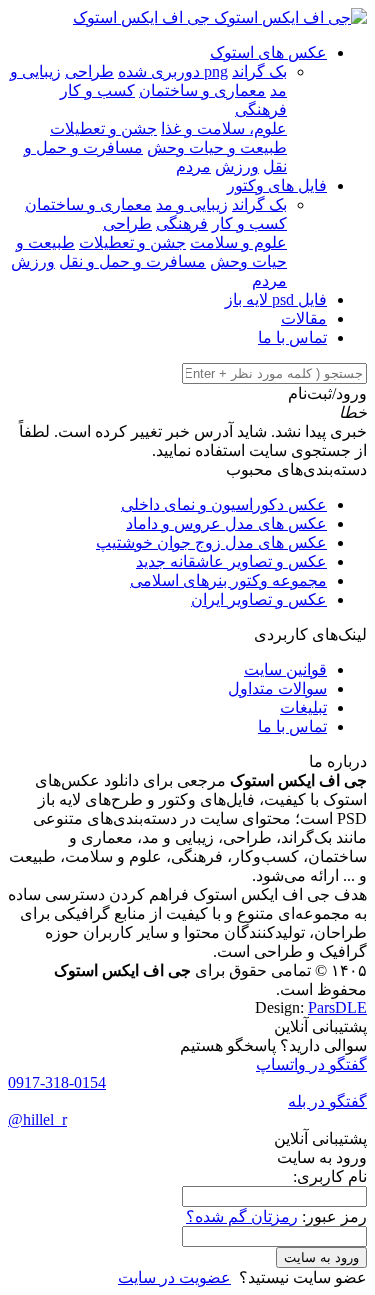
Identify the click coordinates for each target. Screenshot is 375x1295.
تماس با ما (292, 337)
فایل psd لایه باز (276, 299)
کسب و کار (97, 90)
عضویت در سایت (174, 1277)
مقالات (304, 318)
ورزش (237, 166)
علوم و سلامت (238, 242)
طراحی (89, 71)
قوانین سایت (285, 669)
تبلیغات (303, 707)
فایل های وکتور (277, 185)
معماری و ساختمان (202, 90)
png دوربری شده (173, 71)
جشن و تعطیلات (103, 128)
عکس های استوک (268, 52)
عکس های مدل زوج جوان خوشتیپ (211, 542)
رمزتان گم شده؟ (242, 1216)
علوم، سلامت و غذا (224, 128)
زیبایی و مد (192, 204)
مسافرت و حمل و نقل (132, 261)
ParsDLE (337, 1007)
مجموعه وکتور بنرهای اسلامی (228, 580)
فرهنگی (261, 109)
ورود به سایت (321, 1257)
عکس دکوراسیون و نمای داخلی (224, 504)
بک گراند (259, 71)
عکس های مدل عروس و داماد (226, 523)
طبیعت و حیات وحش (217, 147)
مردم (193, 166)
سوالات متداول (277, 688)
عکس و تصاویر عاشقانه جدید (231, 561)
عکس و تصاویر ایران (259, 599)
